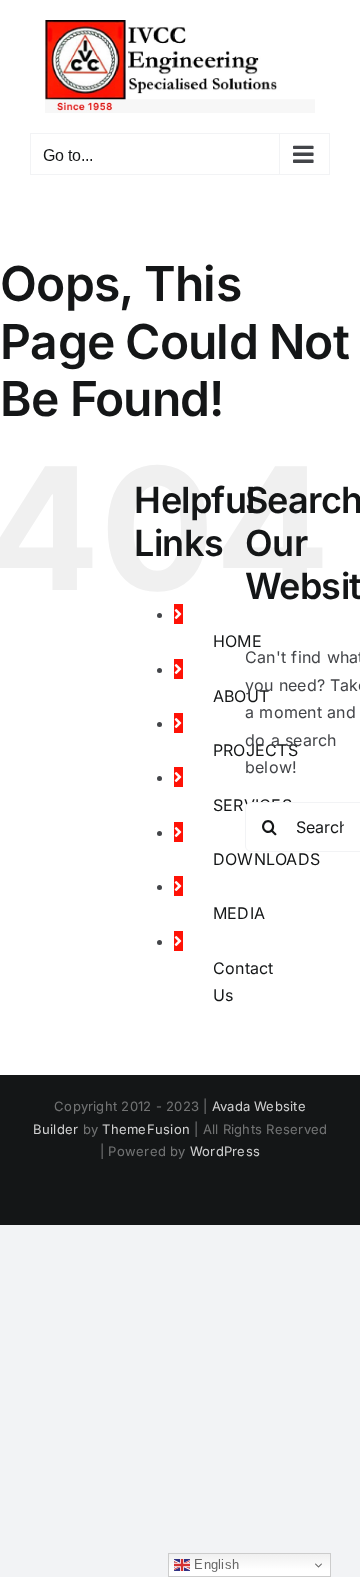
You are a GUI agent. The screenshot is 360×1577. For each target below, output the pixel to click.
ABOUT (241, 696)
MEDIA (239, 913)
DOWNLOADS (266, 859)
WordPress (225, 1151)
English (214, 1564)
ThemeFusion (146, 1129)
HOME (237, 641)
